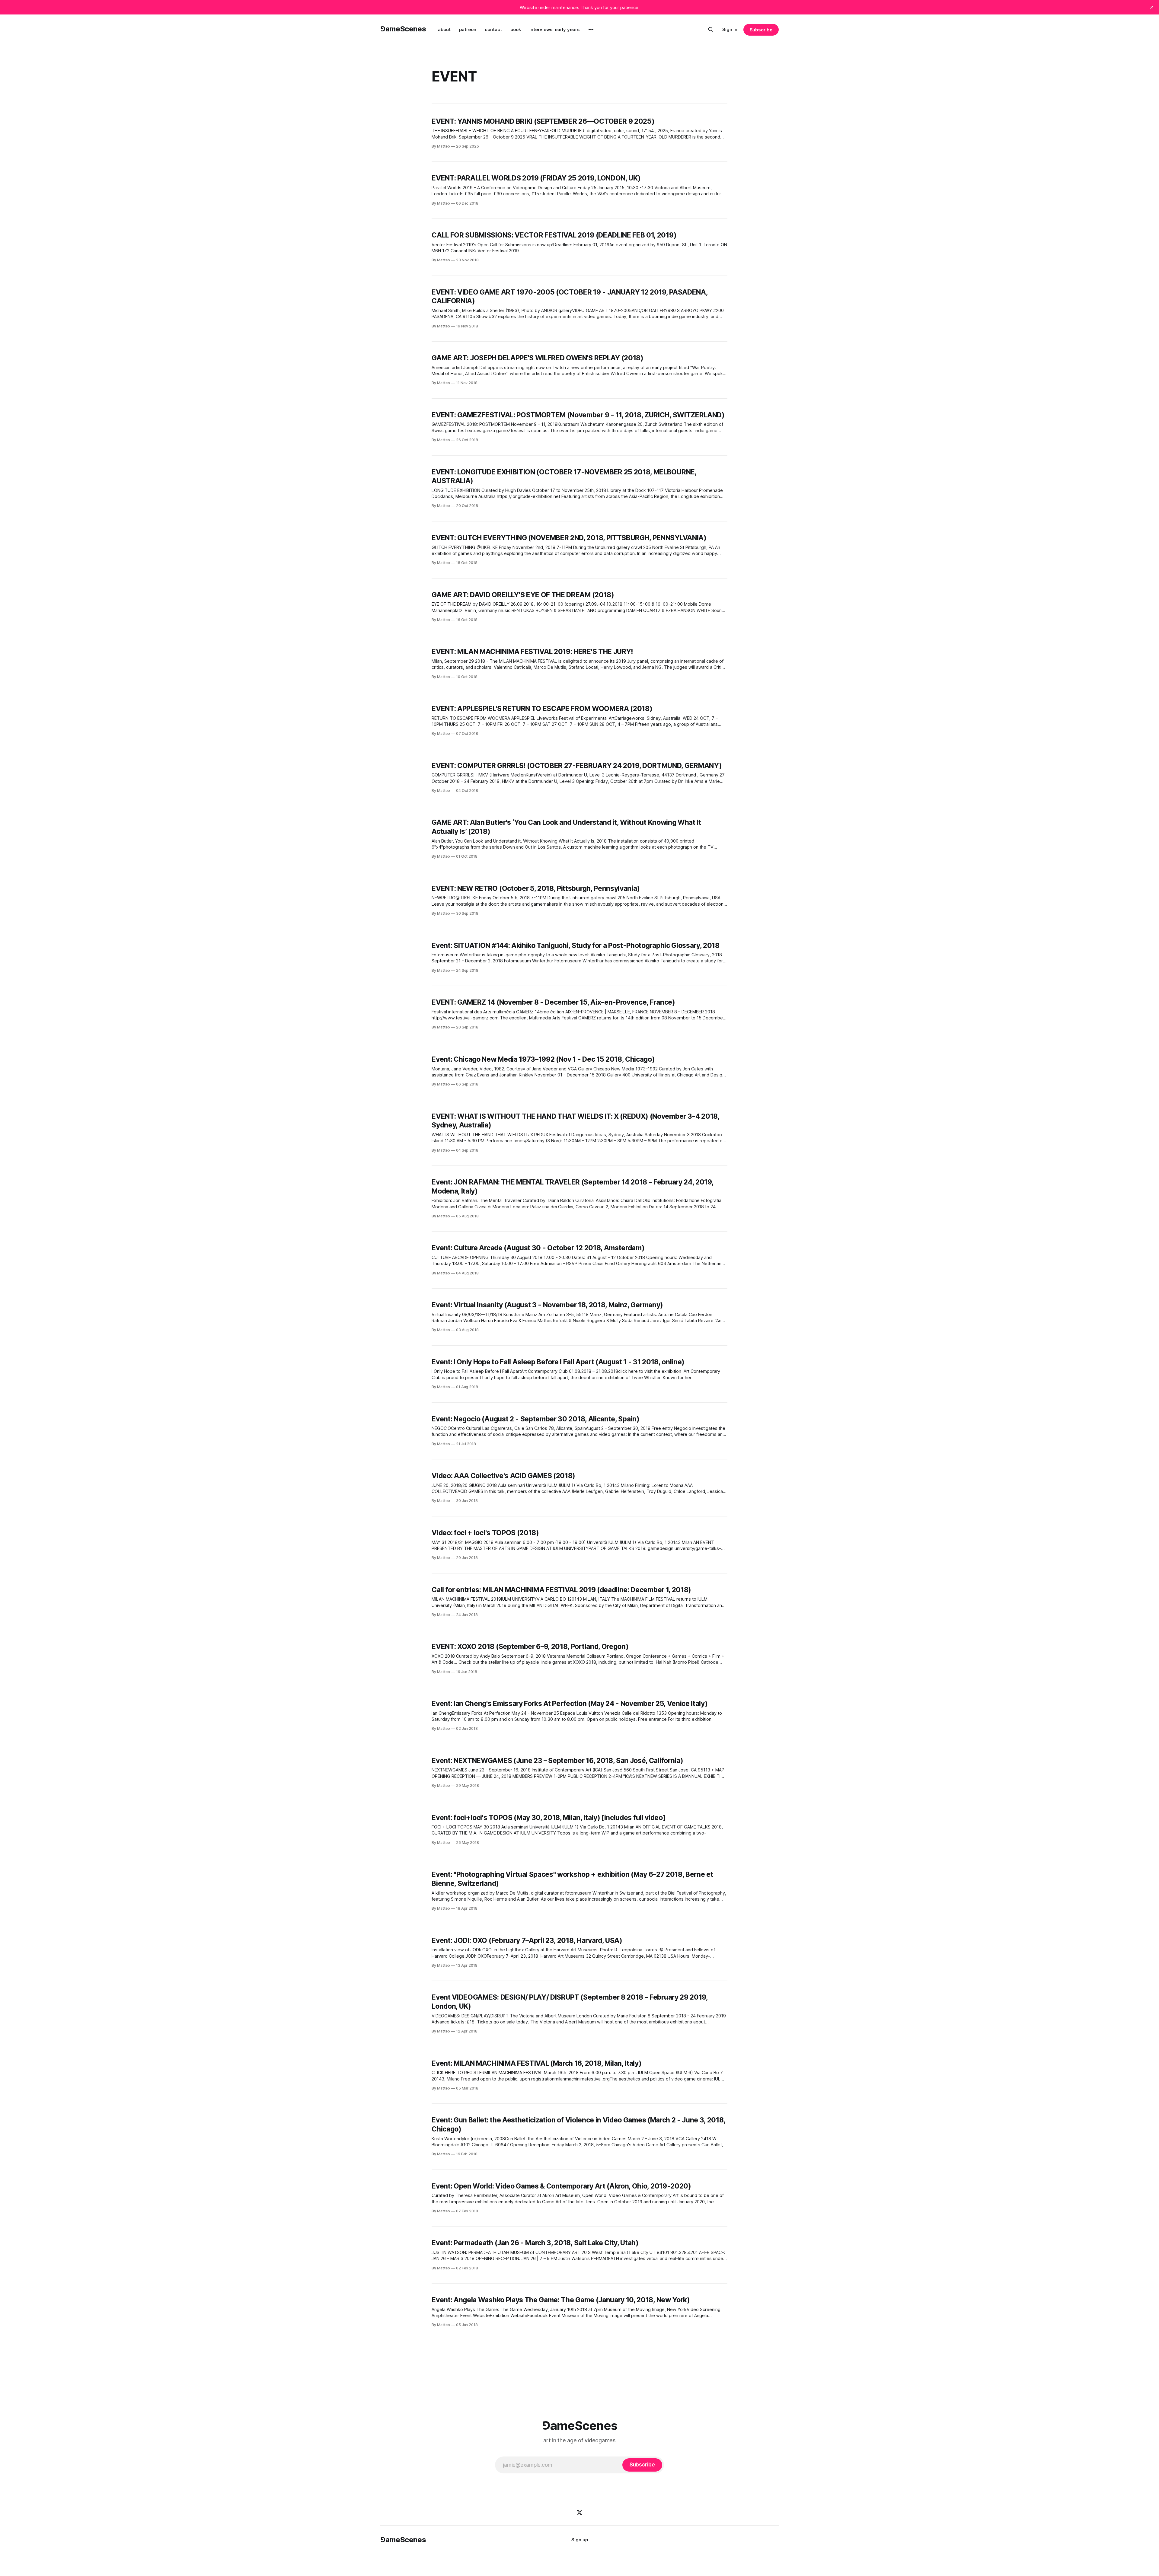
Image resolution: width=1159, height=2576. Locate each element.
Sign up (580, 2540)
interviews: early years (554, 29)
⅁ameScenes (403, 29)
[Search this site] (711, 30)
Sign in (730, 29)
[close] (1152, 7)
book (516, 29)
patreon (468, 29)
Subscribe (761, 30)
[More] (591, 30)
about (444, 29)
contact (493, 29)
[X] (579, 2513)
